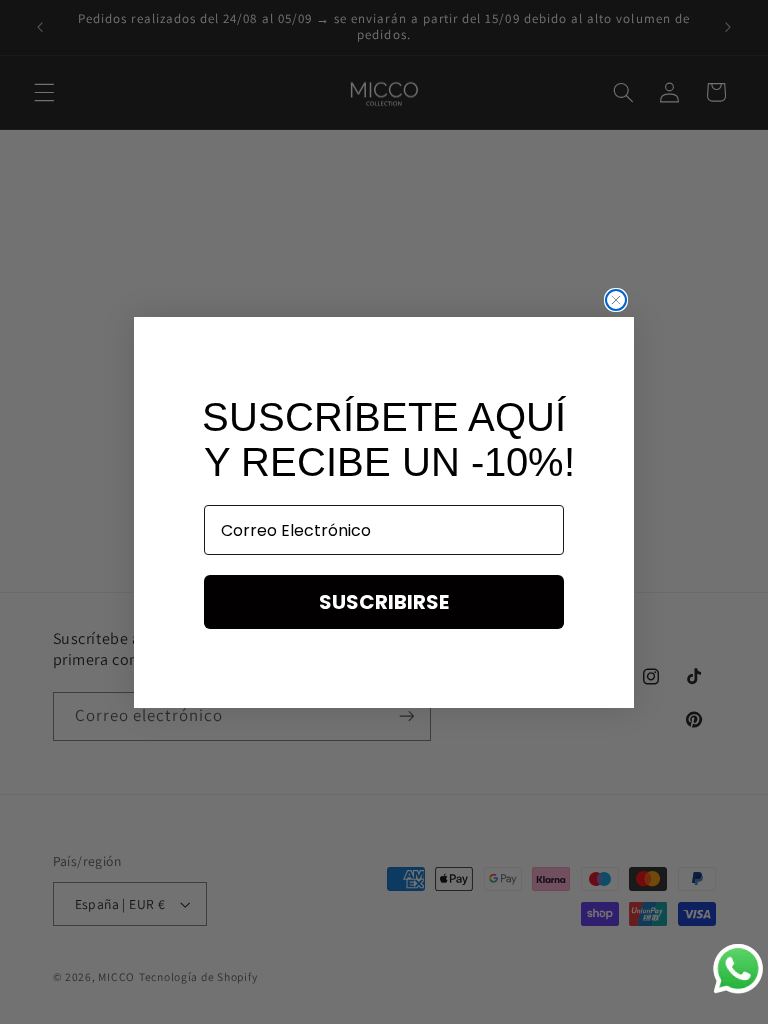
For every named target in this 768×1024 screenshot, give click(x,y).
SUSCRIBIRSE (384, 602)
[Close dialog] (616, 300)
